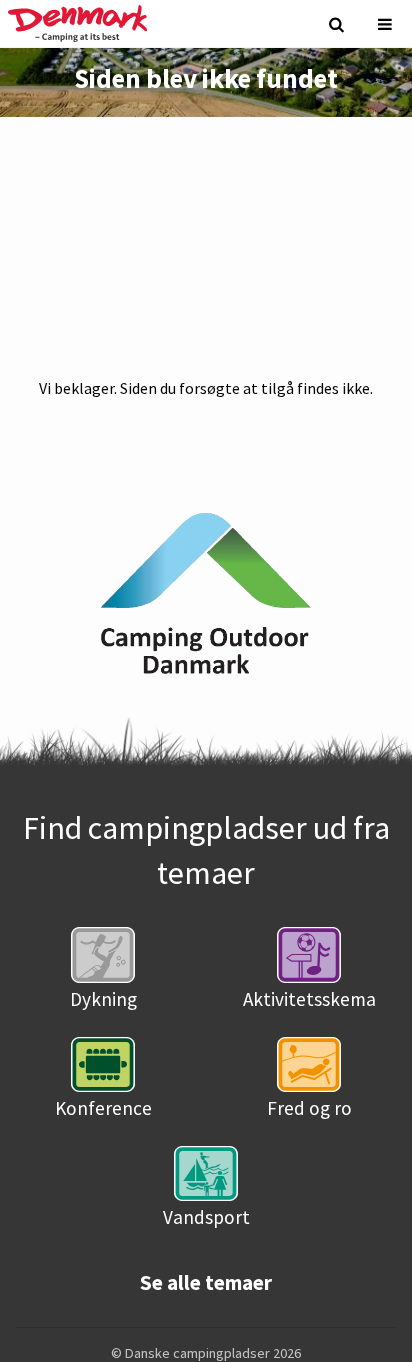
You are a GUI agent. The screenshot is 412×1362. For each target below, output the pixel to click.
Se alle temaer (206, 1283)
